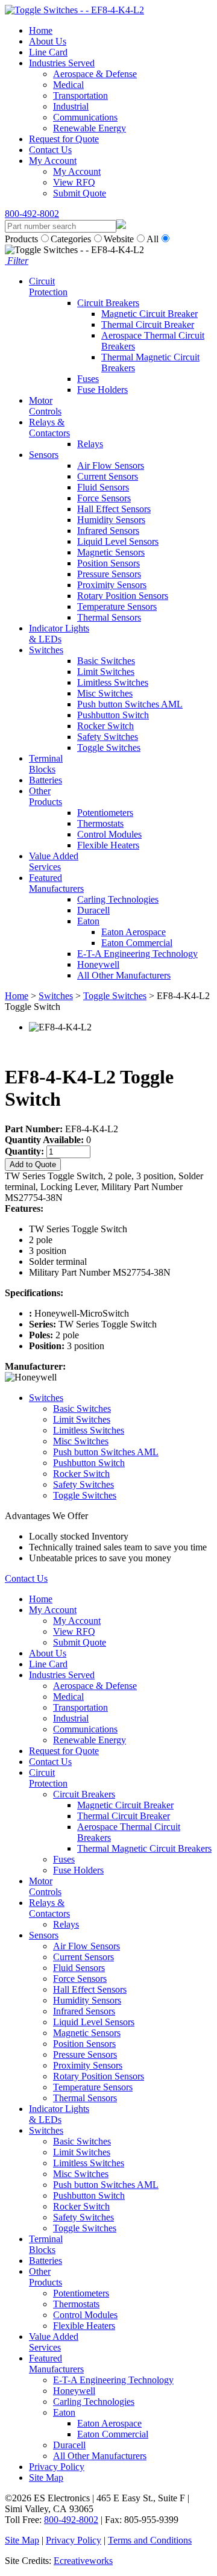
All (153, 239)
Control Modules (109, 834)
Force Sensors (104, 498)
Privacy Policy (57, 2467)
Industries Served (62, 63)
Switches (46, 650)
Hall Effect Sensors (114, 509)
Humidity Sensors (111, 520)
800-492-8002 (32, 214)
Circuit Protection (48, 287)
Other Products (46, 796)
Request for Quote (64, 139)
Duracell (93, 910)
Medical (68, 85)
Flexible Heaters (108, 845)
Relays (90, 444)
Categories (71, 239)
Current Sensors (108, 476)
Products (21, 239)
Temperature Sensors (117, 606)
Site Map (46, 2477)
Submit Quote (80, 193)
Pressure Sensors (109, 574)
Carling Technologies (118, 899)
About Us (48, 41)
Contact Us (50, 150)
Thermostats (100, 823)
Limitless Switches (113, 682)
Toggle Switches (109, 747)
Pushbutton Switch (113, 715)
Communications (85, 117)
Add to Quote (33, 1164)
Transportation (80, 96)
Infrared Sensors (108, 531)
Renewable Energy (90, 128)
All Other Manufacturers (124, 975)
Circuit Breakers (108, 303)
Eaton (88, 921)
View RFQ (74, 182)
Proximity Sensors (112, 585)
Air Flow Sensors (111, 465)
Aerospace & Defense (95, 74)
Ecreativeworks (83, 2561)
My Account (53, 161)
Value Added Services (54, 861)
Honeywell (98, 964)
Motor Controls (45, 406)
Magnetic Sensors (111, 552)
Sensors (44, 455)
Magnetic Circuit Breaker (149, 314)
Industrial (71, 106)
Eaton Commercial (137, 943)
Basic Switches (106, 661)
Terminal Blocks (46, 764)
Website (119, 239)
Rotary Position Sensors (123, 596)
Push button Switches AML (130, 704)
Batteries (46, 780)
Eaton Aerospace (134, 932)
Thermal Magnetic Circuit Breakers (144, 1848)
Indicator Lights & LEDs (59, 634)
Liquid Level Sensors (118, 541)
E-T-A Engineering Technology (137, 954)
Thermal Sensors (109, 617)
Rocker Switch (105, 726)
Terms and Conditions (150, 2540)
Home (41, 30)
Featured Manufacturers (56, 883)
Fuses (88, 379)
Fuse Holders (102, 390)
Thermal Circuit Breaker (148, 324)
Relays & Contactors (49, 428)
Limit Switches (106, 672)
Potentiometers (105, 813)
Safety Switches (108, 737)
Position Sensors (108, 563)
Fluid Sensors (103, 487)
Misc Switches (105, 693)
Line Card (48, 52)
